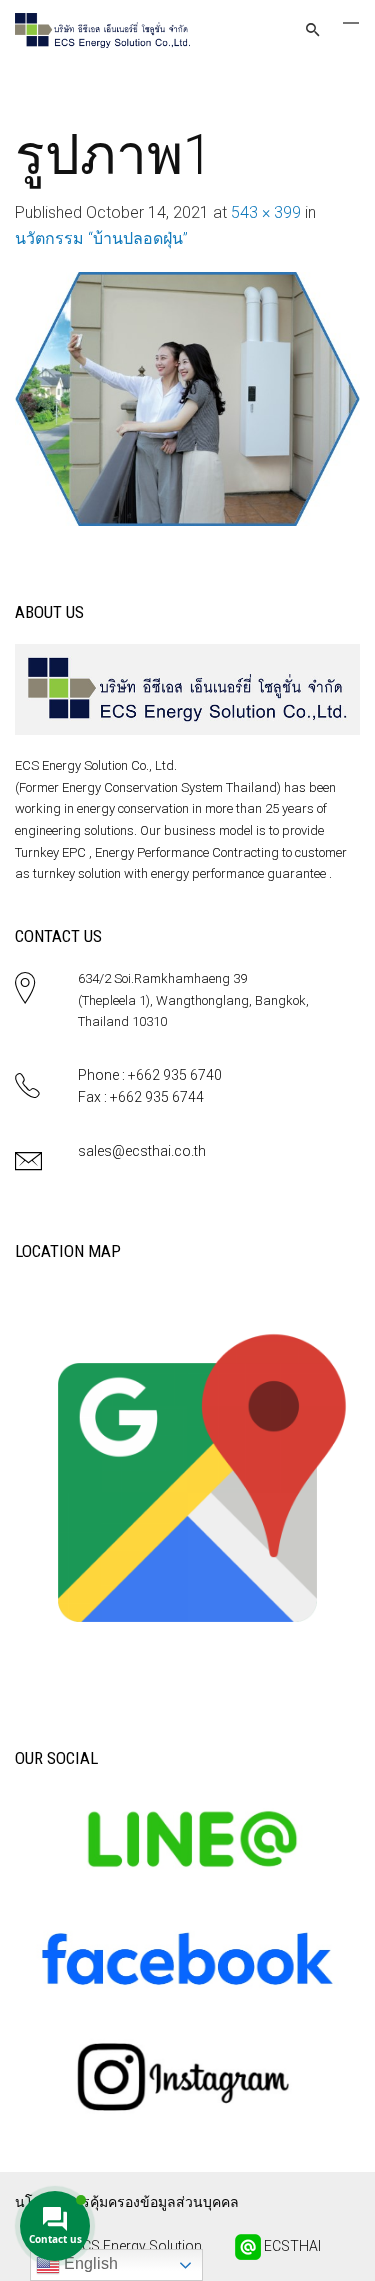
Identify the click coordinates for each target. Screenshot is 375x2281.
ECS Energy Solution (136, 2246)
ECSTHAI (291, 2246)
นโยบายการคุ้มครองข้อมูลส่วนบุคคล (127, 2202)
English (89, 2263)
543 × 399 (266, 212)
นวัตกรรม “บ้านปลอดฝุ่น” (101, 238)
